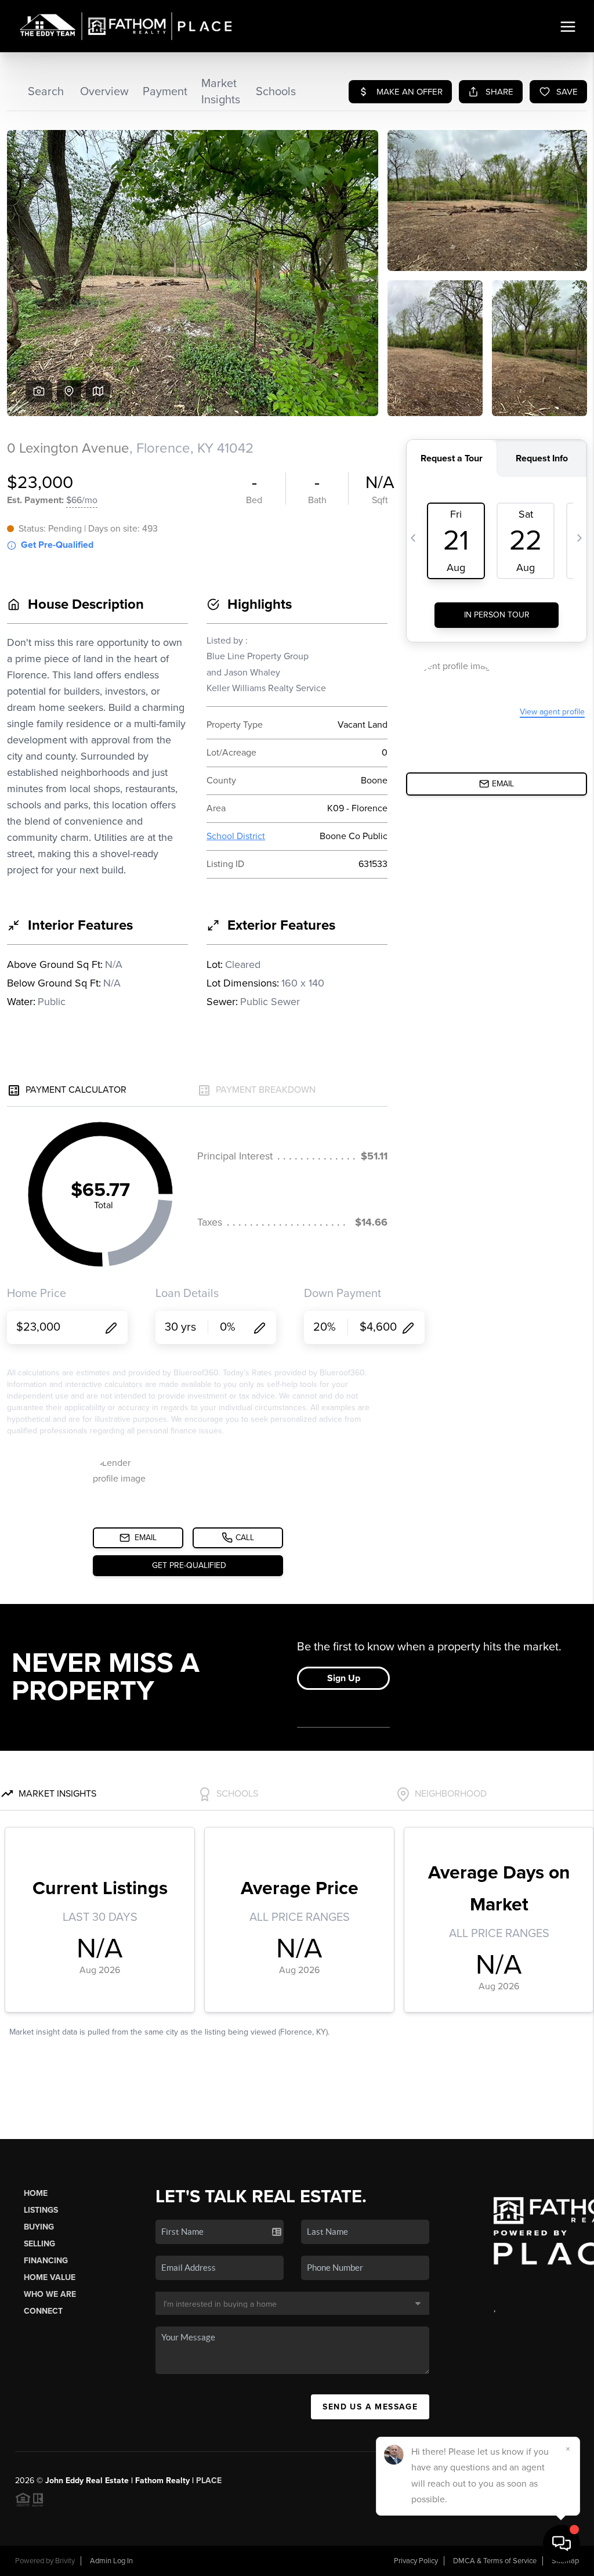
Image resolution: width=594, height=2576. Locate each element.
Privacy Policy (416, 2561)
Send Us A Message (370, 2407)
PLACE (209, 2481)
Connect (43, 2311)
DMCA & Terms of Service (495, 2561)
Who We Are (50, 2294)
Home (36, 2193)
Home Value (50, 2277)
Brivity (65, 2561)
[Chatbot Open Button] (562, 2544)
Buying (39, 2227)
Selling (39, 2244)
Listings (41, 2210)
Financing (46, 2261)
